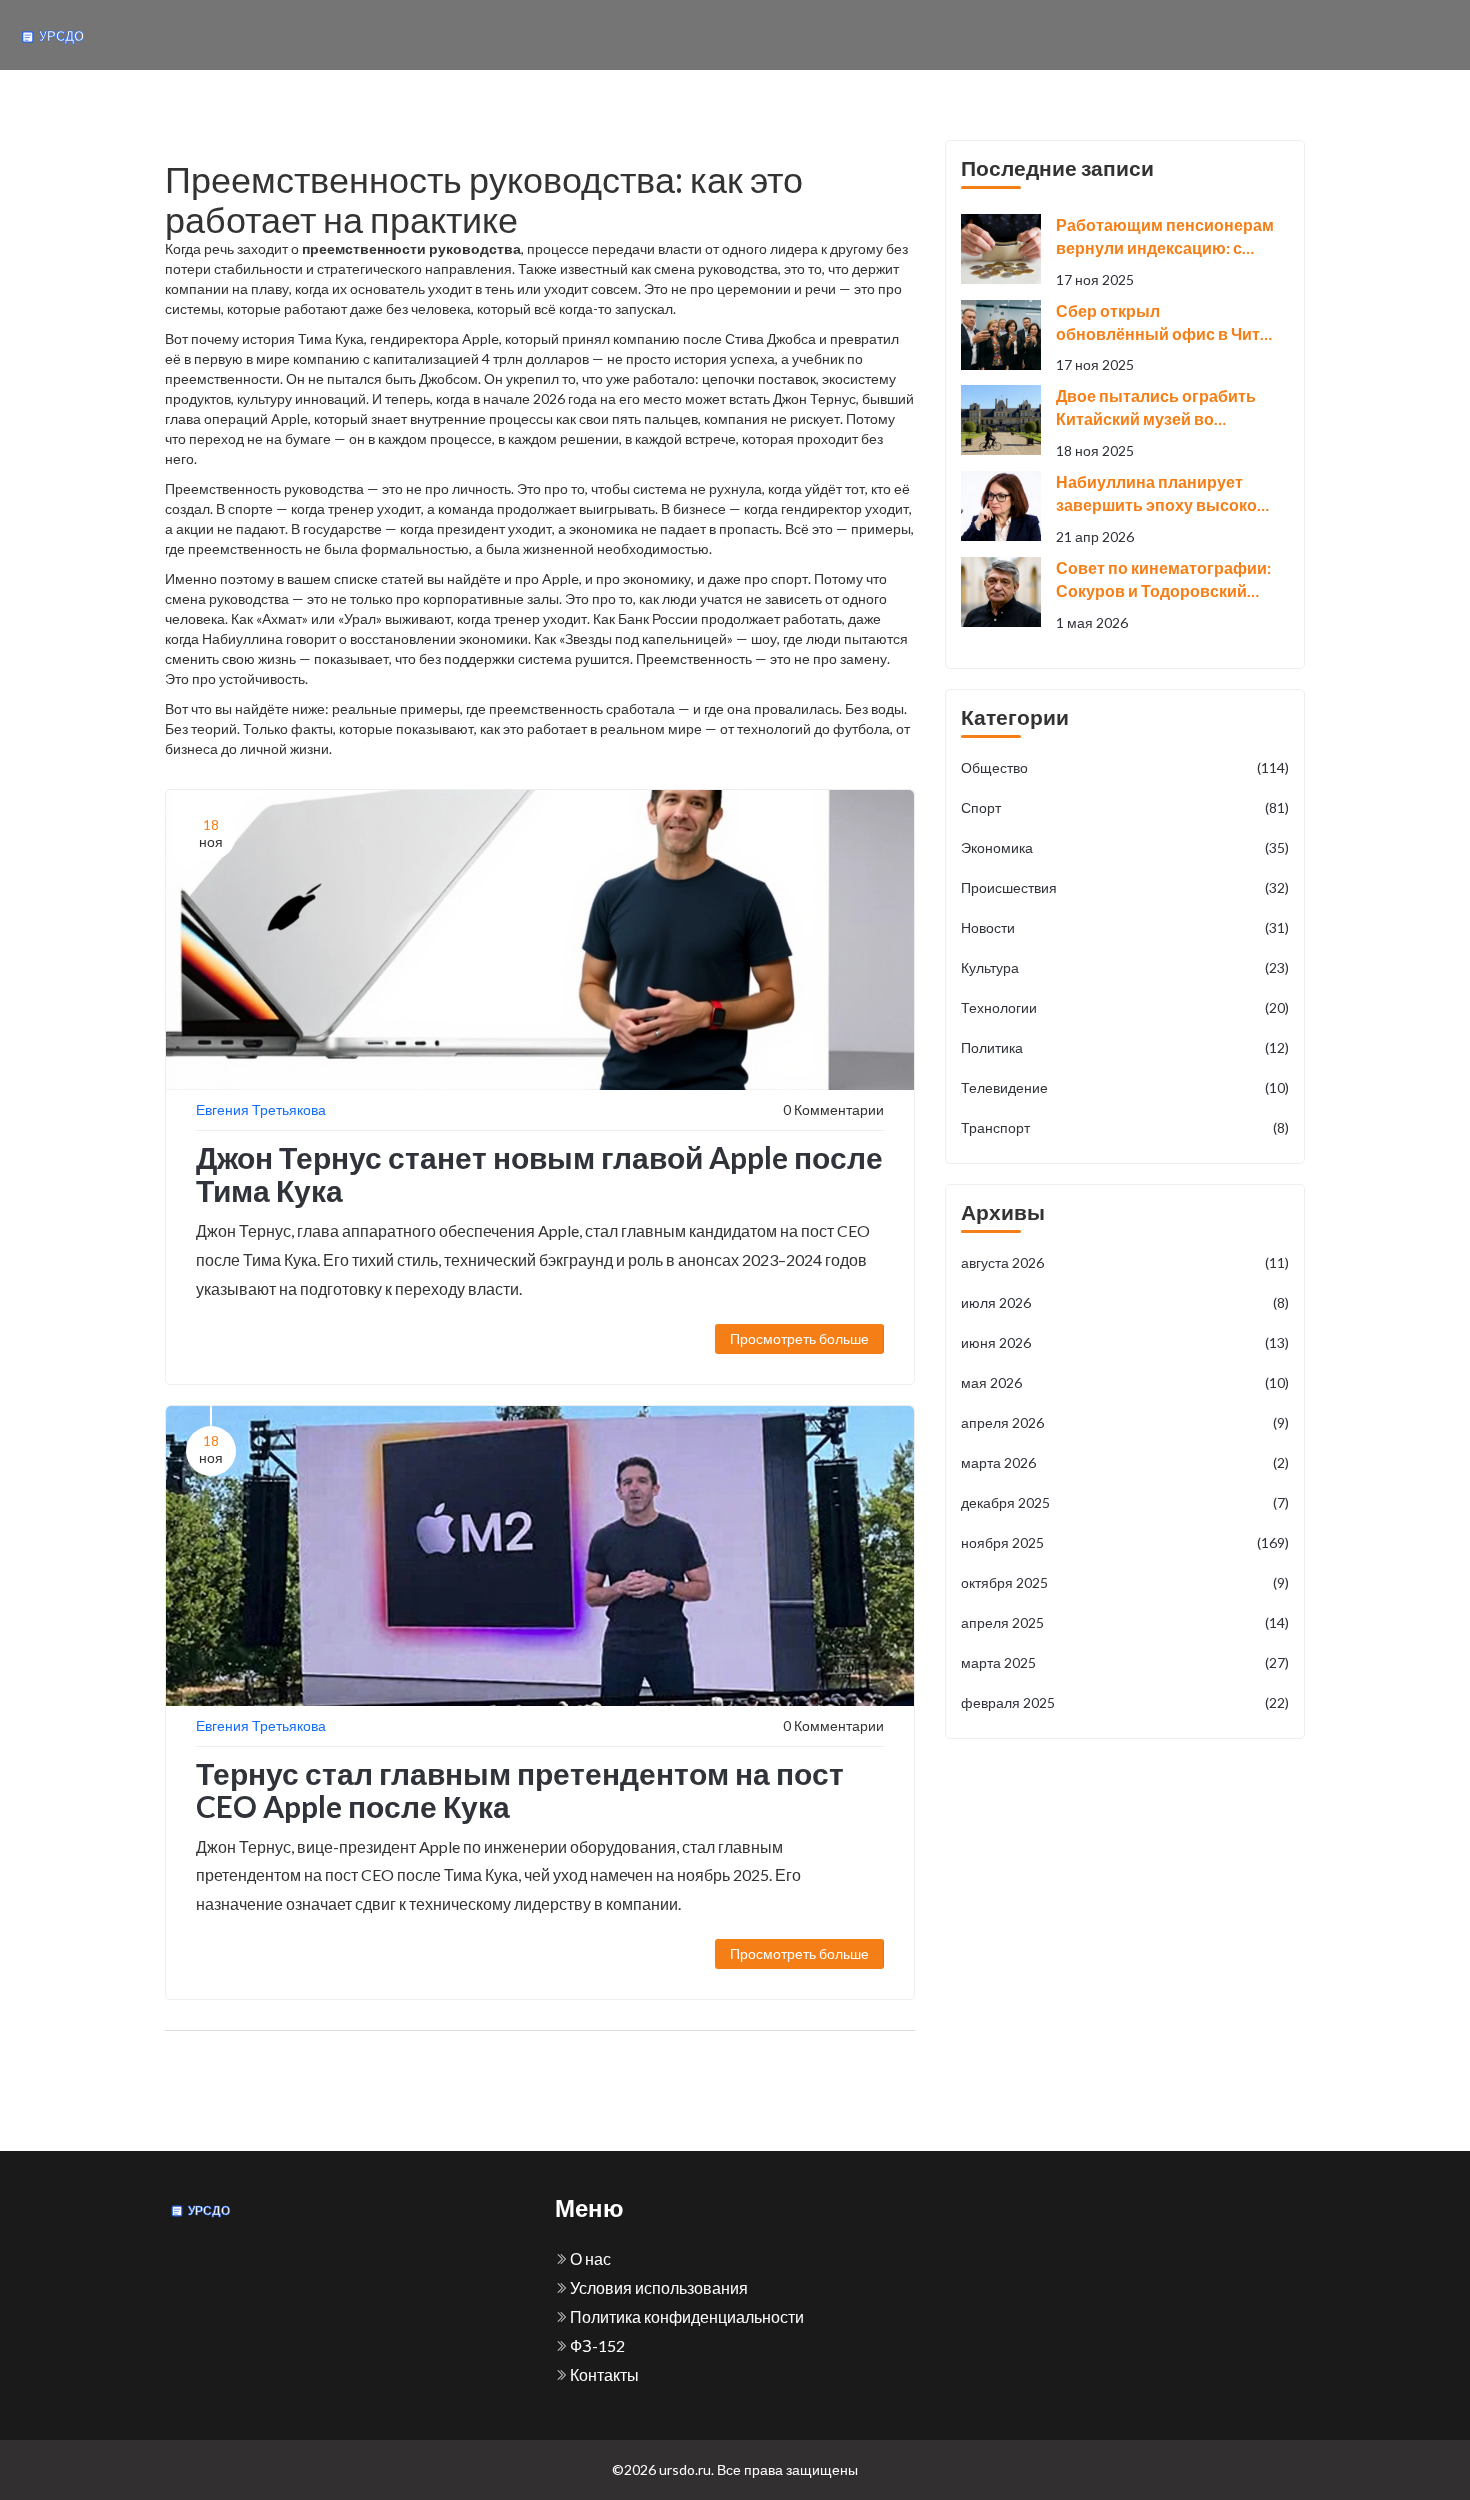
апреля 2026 (1125, 1422)
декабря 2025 (1125, 1502)
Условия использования (657, 2287)
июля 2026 (1125, 1302)
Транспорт (1125, 1127)
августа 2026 (1125, 1262)
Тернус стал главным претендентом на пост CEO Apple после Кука (520, 1789)
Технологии (1125, 1007)
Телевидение (1125, 1087)
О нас (589, 2258)
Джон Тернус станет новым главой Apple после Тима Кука (539, 1173)
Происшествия (1125, 887)
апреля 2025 (1125, 1622)
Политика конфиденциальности (685, 2316)
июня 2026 (1125, 1342)
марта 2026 (1125, 1462)
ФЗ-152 (596, 2345)
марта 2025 (1125, 1662)
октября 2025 (1125, 1582)
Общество (1125, 767)
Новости (1125, 927)
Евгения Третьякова (261, 1109)
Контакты (603, 2374)
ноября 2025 (1125, 1542)
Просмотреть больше (799, 1338)
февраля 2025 (1125, 1702)
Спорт (1125, 807)
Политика (1125, 1047)
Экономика (1125, 847)
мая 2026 (1125, 1382)
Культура (1125, 967)
